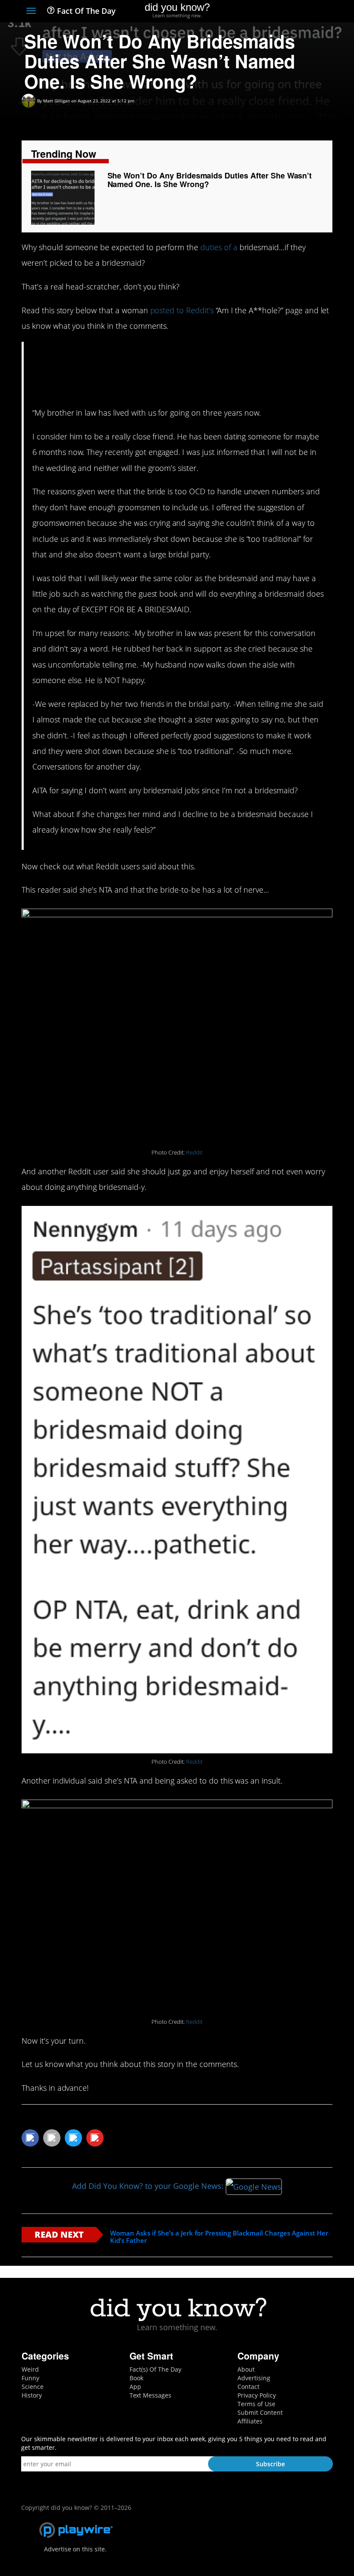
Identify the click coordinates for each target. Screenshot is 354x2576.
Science (33, 2387)
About (246, 2369)
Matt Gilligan (57, 101)
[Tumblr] (312, 12)
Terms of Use (256, 2404)
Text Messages (150, 2395)
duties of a (219, 247)
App (135, 2387)
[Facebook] (265, 12)
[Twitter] (280, 12)
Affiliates (250, 2421)
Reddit (194, 1153)
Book (136, 2378)
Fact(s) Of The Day (155, 2369)
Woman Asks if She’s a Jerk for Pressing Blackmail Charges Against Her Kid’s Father (219, 2237)
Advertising (254, 2378)
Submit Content (260, 2412)
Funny (30, 2378)
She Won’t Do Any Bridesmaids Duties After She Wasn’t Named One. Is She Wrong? (210, 180)
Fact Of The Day (85, 11)
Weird (30, 2369)
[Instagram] (296, 12)
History (32, 2395)
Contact (248, 2387)
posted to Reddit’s (182, 310)
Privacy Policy (257, 2395)
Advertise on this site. (75, 2549)
